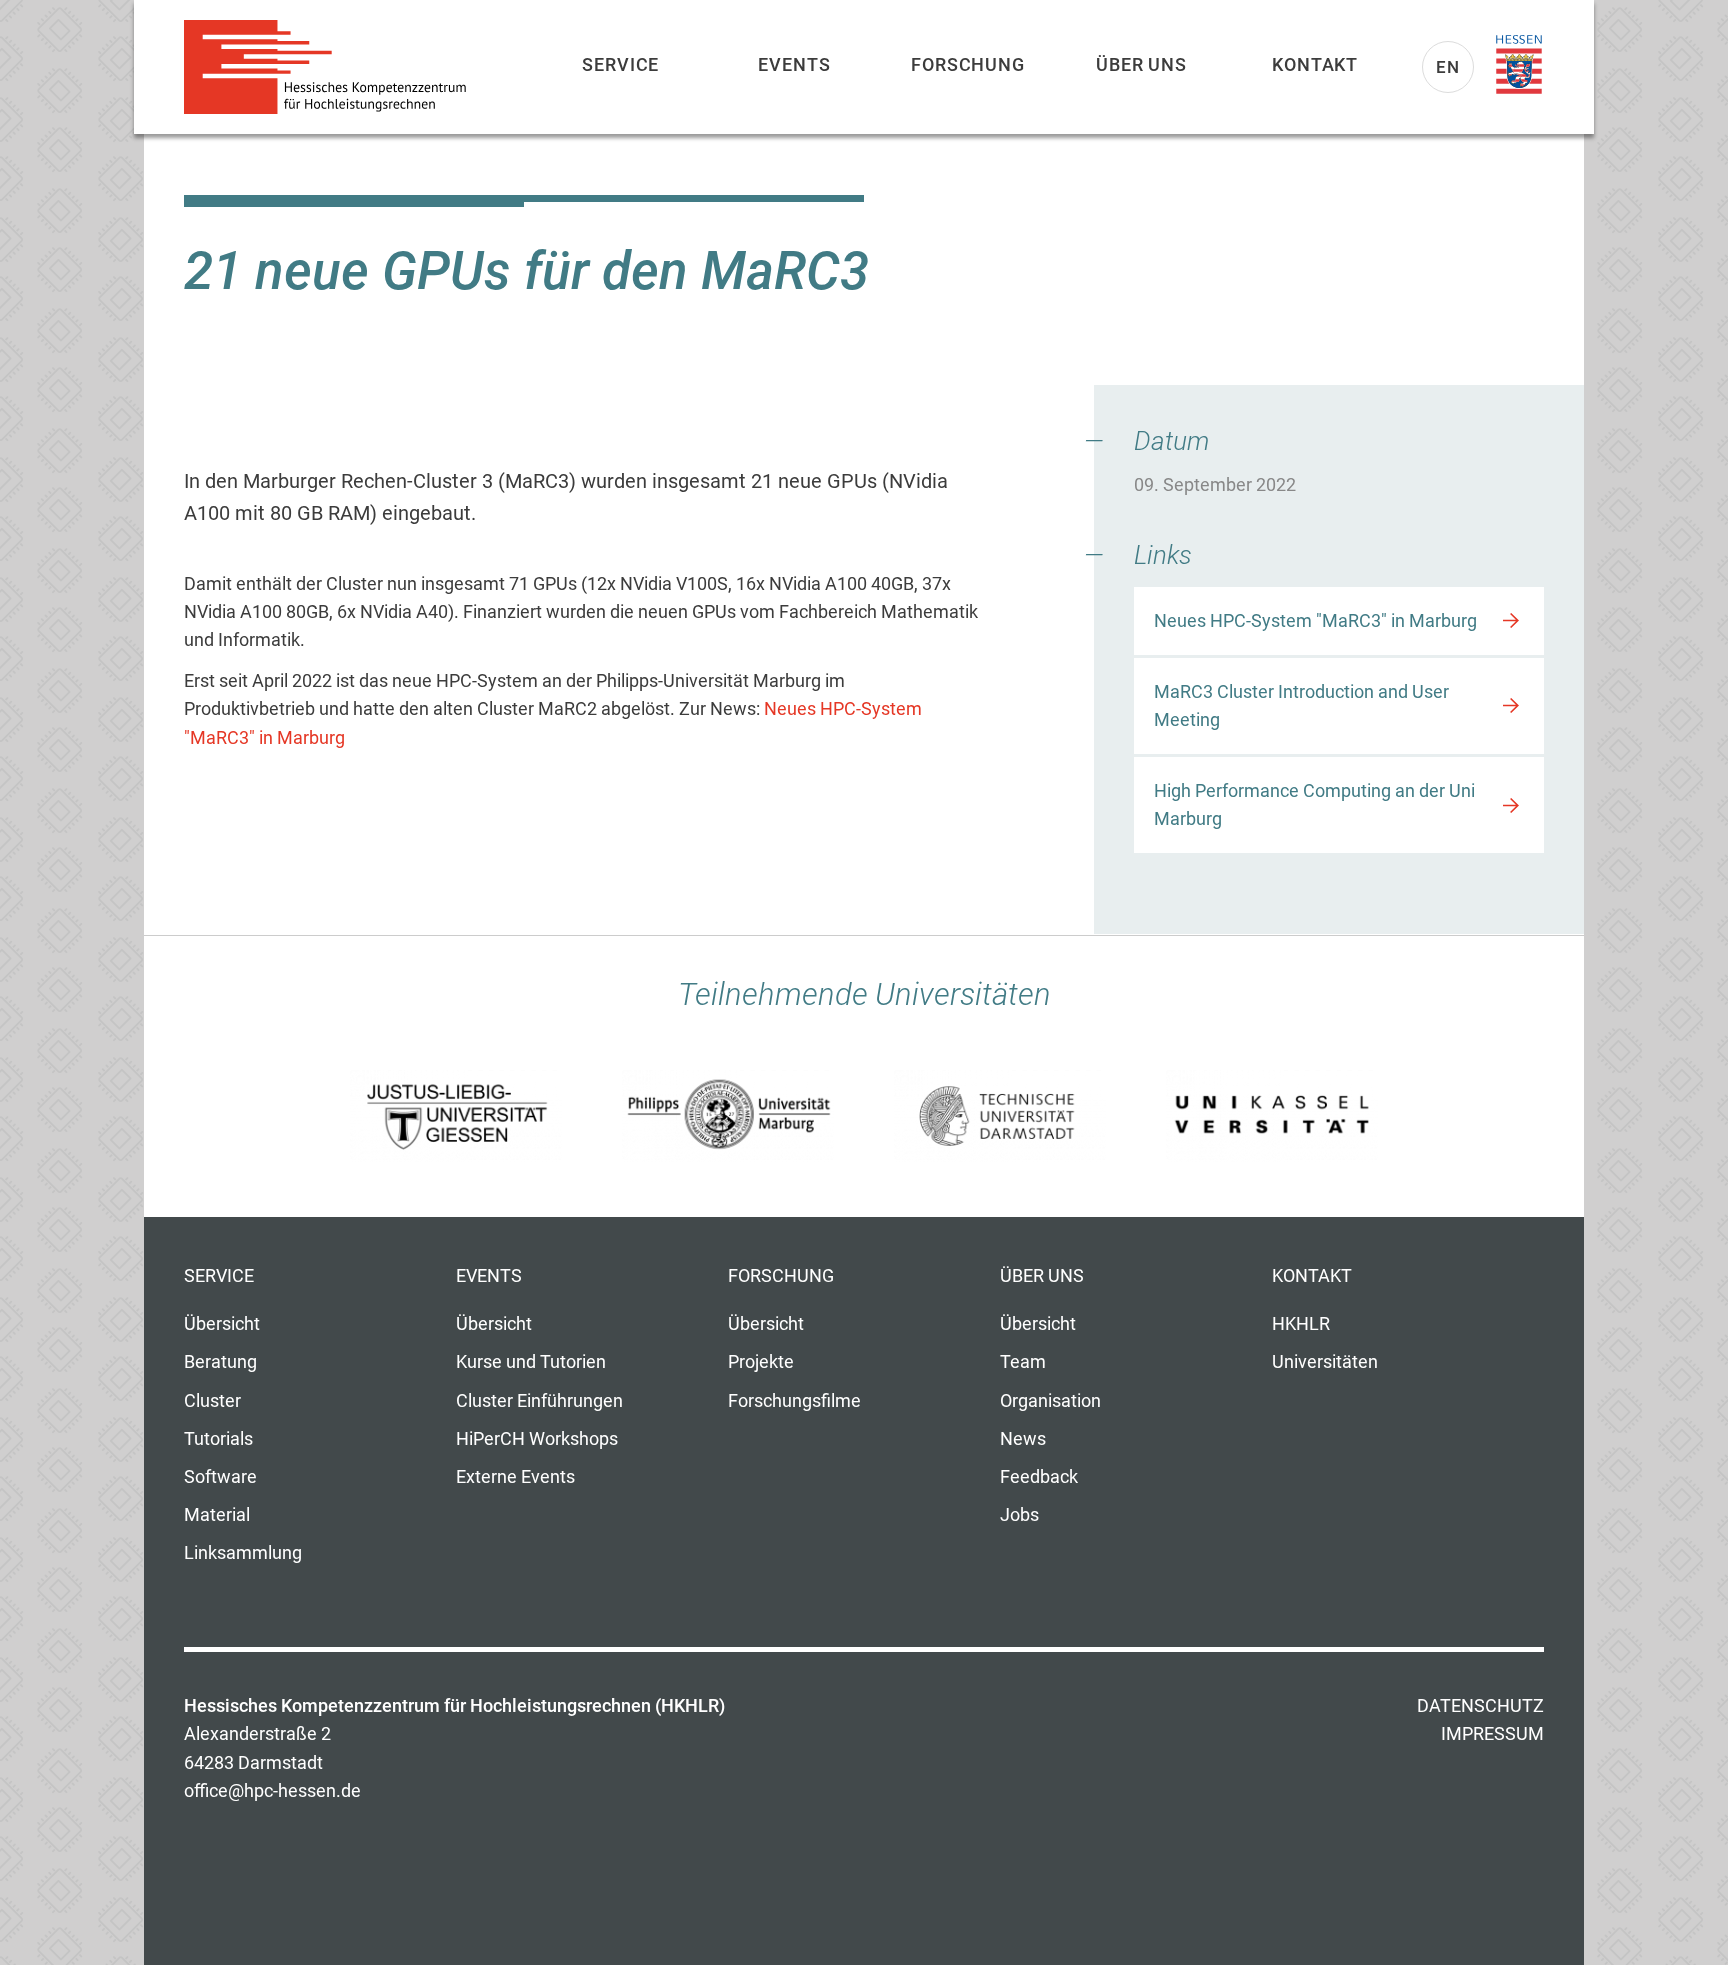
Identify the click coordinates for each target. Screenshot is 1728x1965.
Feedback (1039, 1477)
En (1448, 67)
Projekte (761, 1362)
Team (1023, 1362)
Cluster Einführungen (539, 1401)
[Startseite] (334, 67)
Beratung (220, 1362)
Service (620, 64)
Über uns (1141, 64)
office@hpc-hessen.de (272, 1791)
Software (220, 1477)
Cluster (212, 1401)
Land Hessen (1519, 65)
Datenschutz (1480, 1706)
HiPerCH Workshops (537, 1439)
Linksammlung (243, 1553)
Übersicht (222, 1324)
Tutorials (218, 1439)
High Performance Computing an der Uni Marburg (1314, 805)
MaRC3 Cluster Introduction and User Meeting (1301, 706)
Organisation (1050, 1401)
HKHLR (1301, 1324)
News (1023, 1439)
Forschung (968, 64)
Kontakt (1315, 64)
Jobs (1019, 1515)
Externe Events (515, 1477)
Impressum (1492, 1734)
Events (794, 64)
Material (217, 1515)
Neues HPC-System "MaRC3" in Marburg (1315, 621)
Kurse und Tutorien (531, 1362)
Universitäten (1325, 1362)
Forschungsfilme (794, 1401)
